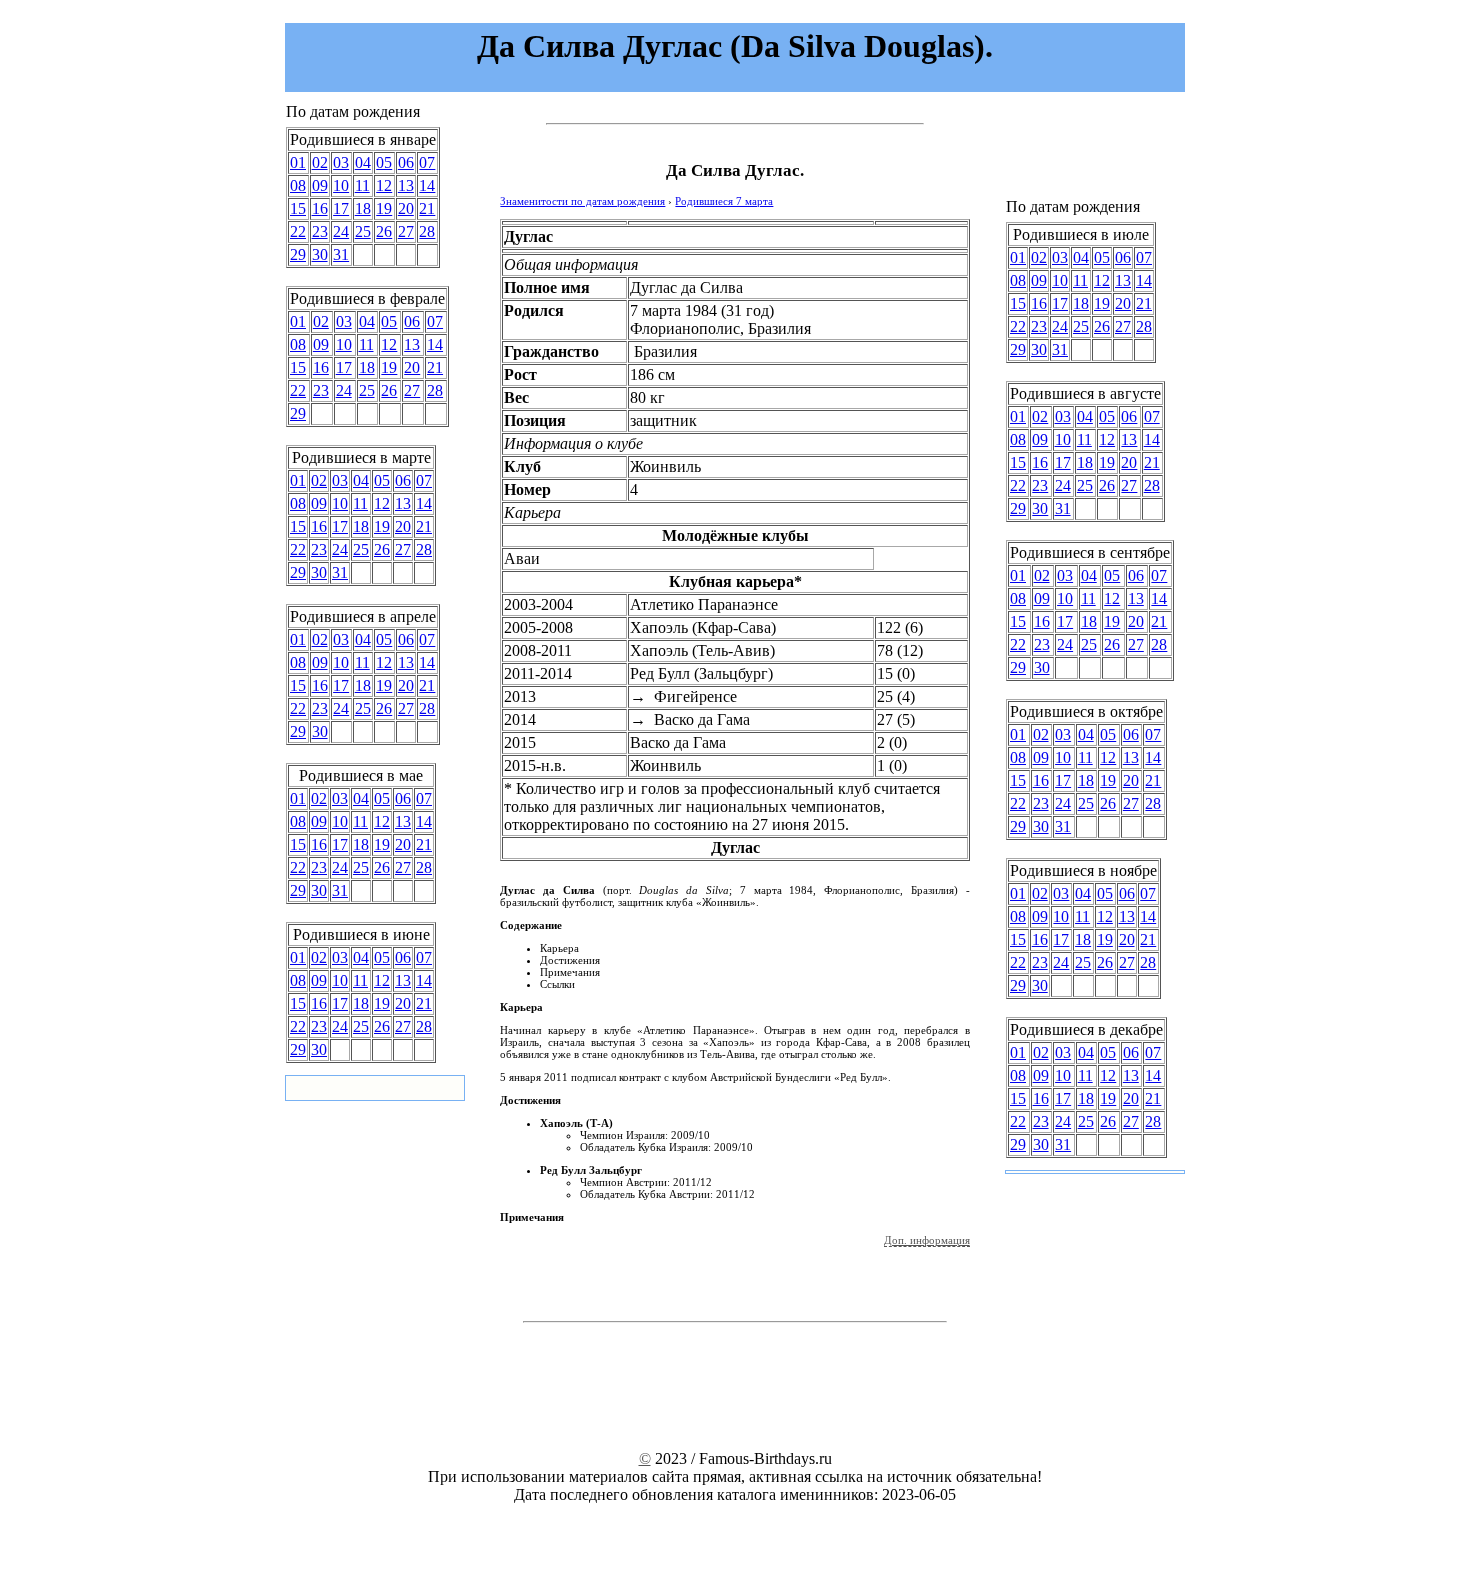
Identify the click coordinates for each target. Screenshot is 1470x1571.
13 (406, 185)
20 (406, 208)
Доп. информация (927, 1240)
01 (298, 162)
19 (384, 208)
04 (363, 162)
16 (320, 208)
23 (320, 231)
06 (406, 162)
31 (341, 254)
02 (320, 162)
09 (320, 185)
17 (341, 208)
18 (363, 208)
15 (298, 208)
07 (427, 162)
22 (298, 231)
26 (384, 231)
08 (298, 185)
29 (298, 254)
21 (427, 208)
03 (341, 162)
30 (320, 254)
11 (362, 185)
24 (341, 231)
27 (406, 231)
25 (363, 231)
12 (384, 185)
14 (427, 185)
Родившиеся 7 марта (724, 201)
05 (384, 162)
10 (341, 185)
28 (427, 231)
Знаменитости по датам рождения (582, 201)
